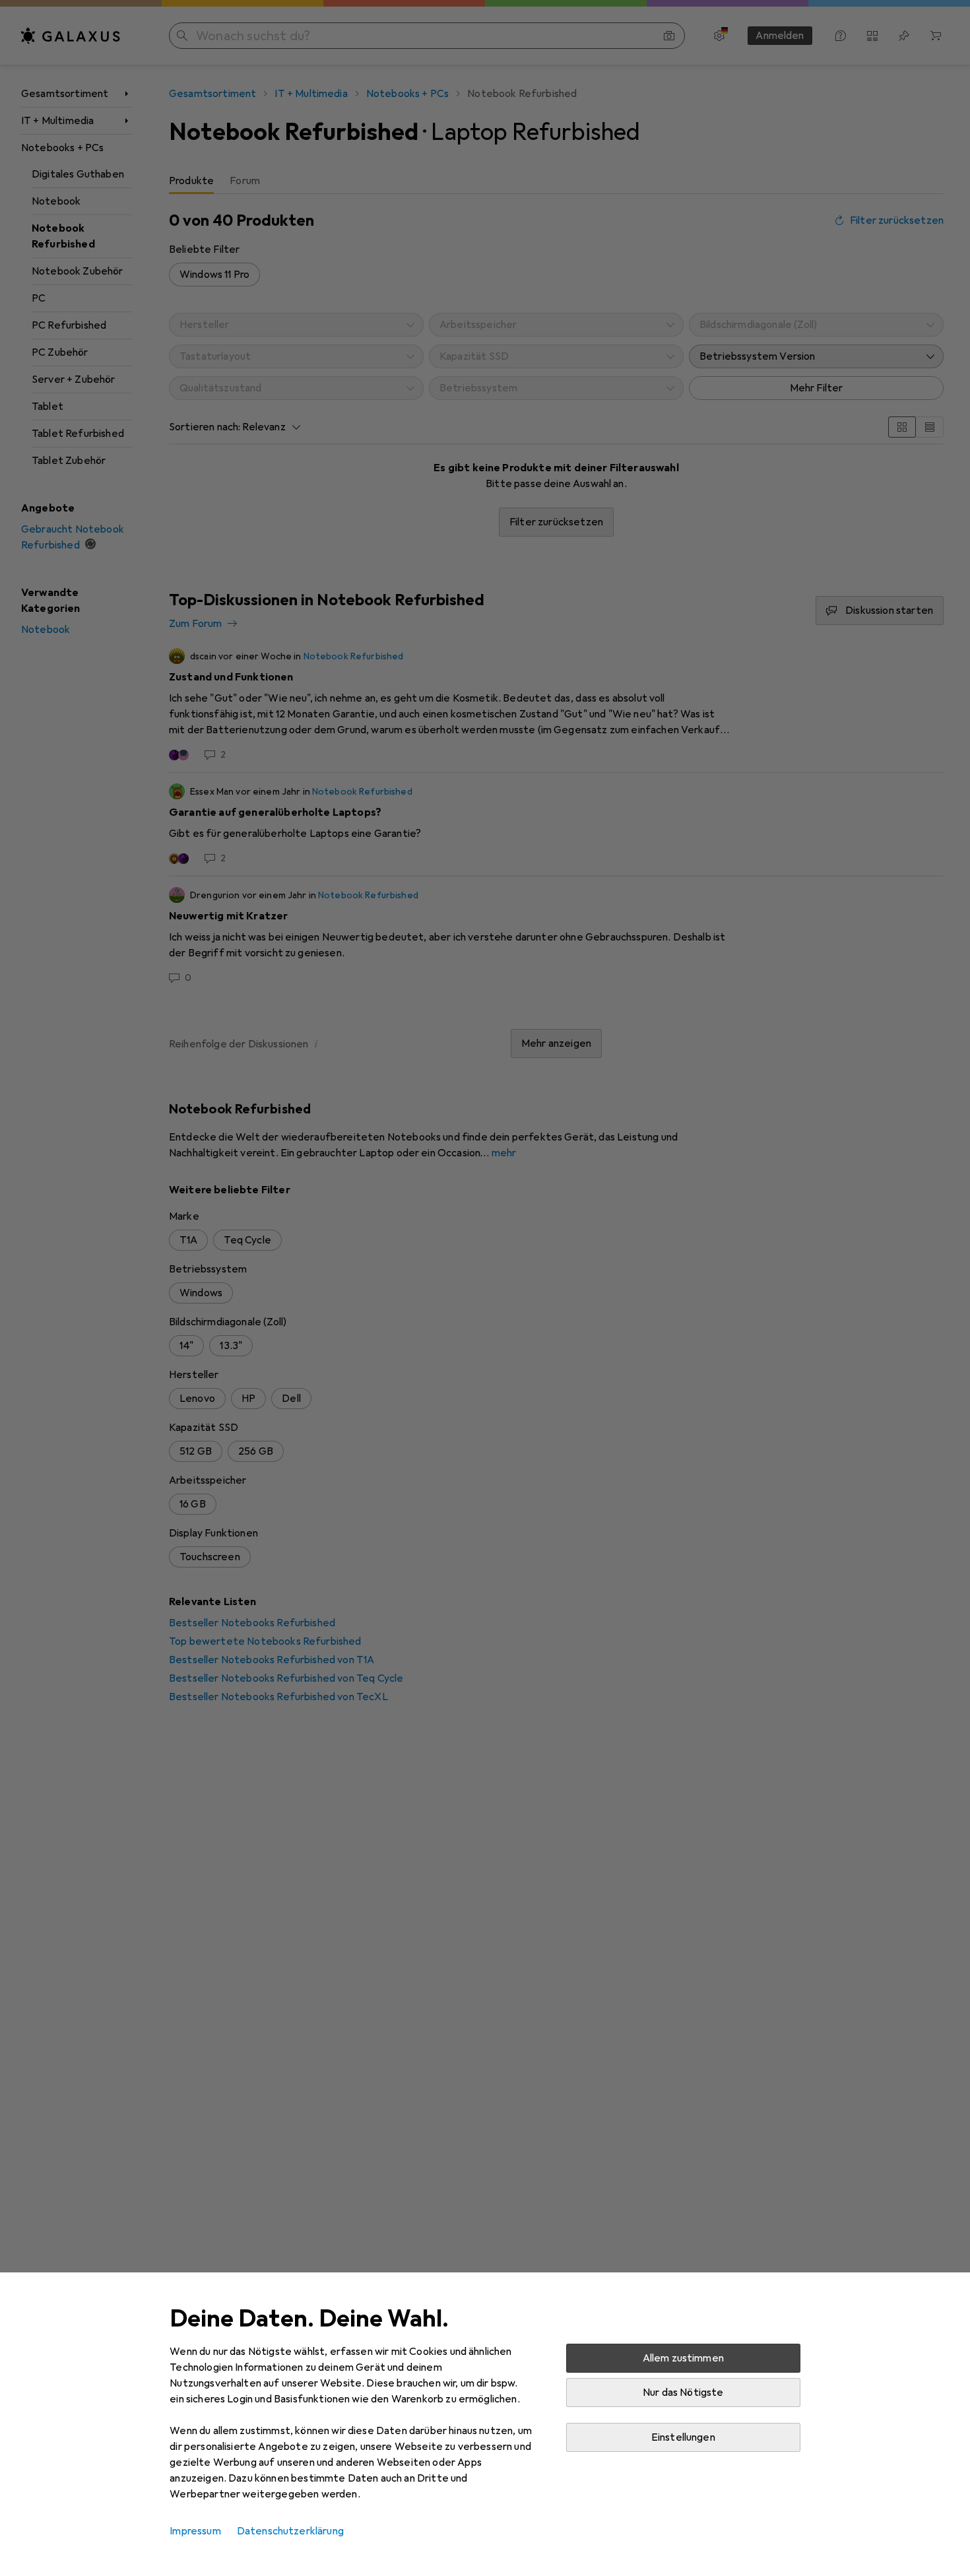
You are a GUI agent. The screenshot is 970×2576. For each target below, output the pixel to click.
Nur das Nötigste (683, 2393)
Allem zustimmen (683, 2358)
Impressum (195, 2531)
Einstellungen (683, 2437)
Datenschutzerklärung (290, 2531)
